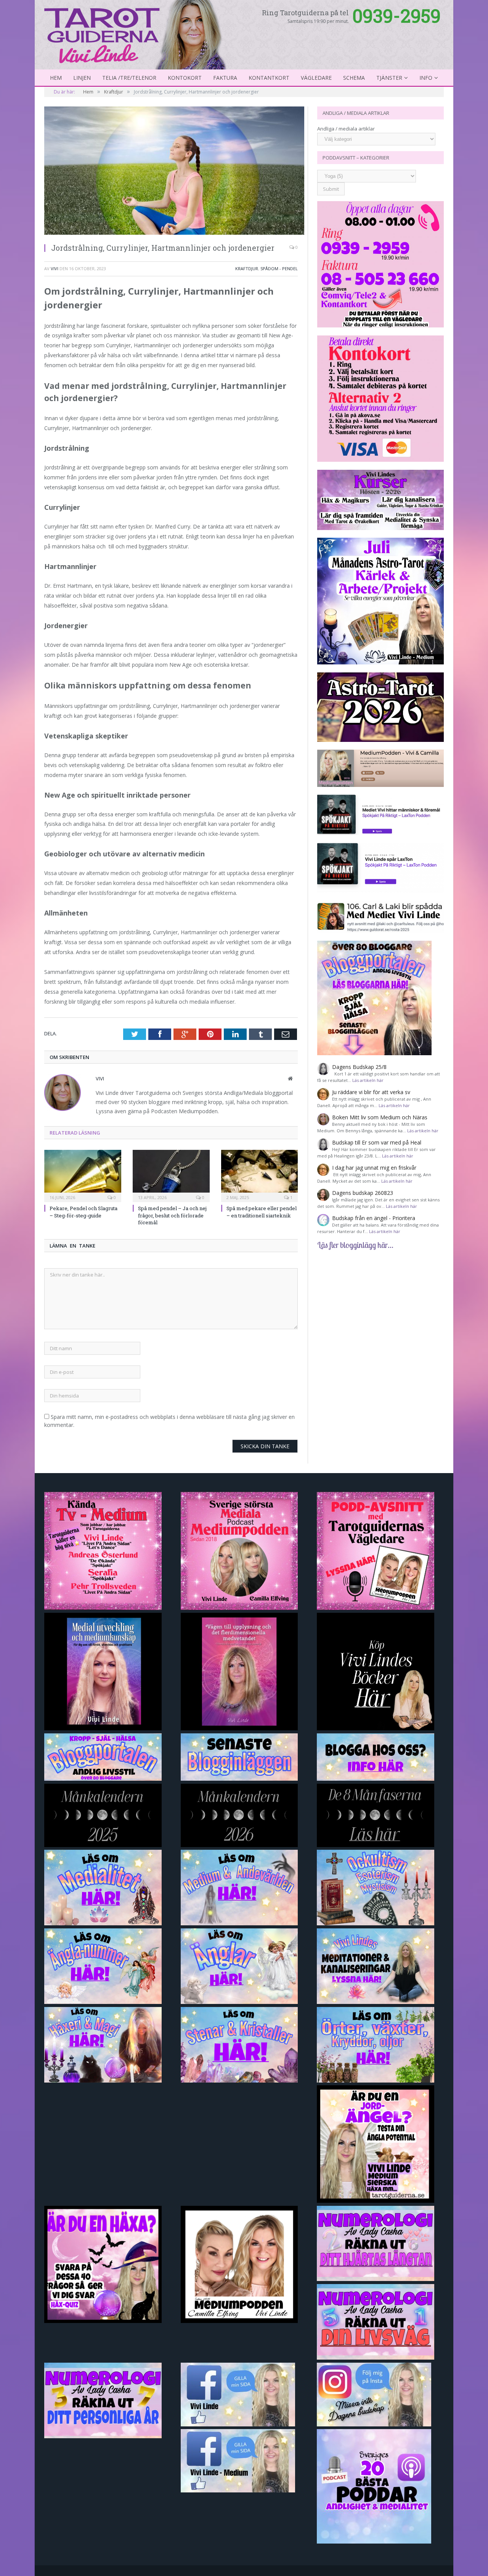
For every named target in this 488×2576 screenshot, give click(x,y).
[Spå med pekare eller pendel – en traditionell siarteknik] (260, 1175)
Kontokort (185, 78)
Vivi (55, 268)
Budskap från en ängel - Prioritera (374, 1218)
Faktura (225, 78)
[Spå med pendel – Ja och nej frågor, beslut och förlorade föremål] (171, 1175)
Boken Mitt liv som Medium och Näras (380, 1117)
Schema (354, 78)
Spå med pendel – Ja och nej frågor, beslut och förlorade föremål (172, 1215)
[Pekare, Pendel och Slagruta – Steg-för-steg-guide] (83, 1175)
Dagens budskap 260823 (363, 1193)
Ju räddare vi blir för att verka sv (371, 1092)
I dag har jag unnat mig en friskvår (374, 1168)
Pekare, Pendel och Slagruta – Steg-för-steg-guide (83, 1212)
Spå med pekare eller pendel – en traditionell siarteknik (262, 1212)
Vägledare (316, 78)
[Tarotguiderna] (137, 34)
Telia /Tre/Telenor (129, 78)
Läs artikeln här (368, 1080)
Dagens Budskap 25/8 (359, 1067)
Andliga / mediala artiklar (346, 129)
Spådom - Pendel (279, 268)
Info (426, 78)
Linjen (82, 78)
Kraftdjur (247, 268)
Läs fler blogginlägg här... (355, 1245)
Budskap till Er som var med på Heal (377, 1142)
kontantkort (269, 78)
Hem (56, 78)
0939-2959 (396, 15)
